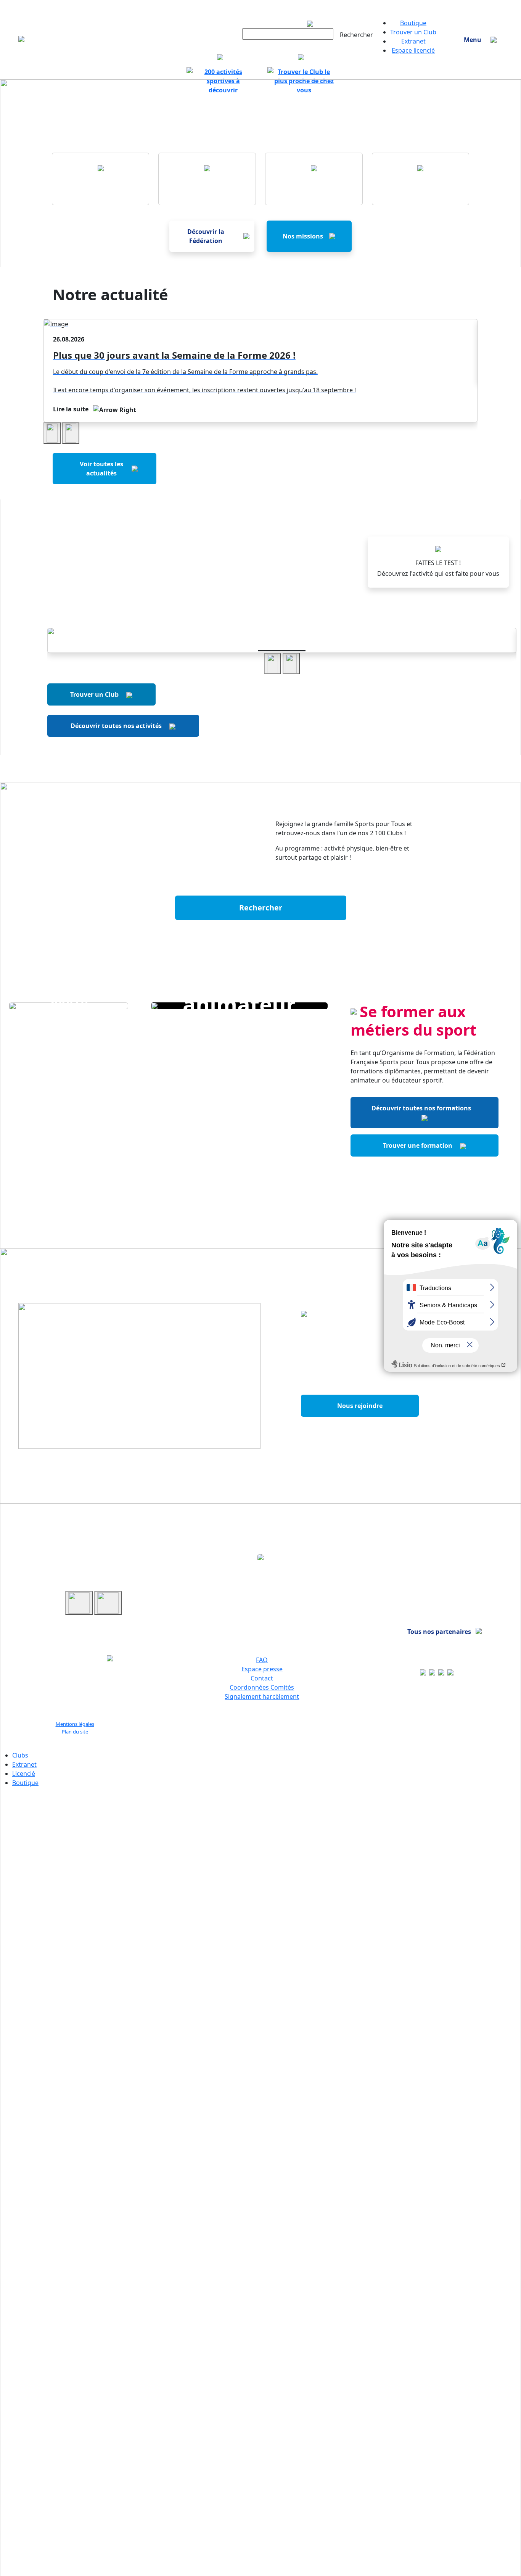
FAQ (262, 1660)
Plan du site (75, 1732)
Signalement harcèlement (262, 1696)
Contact (262, 1678)
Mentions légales (75, 1724)
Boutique (413, 23)
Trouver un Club (413, 32)
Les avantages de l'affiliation (360, 1434)
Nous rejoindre (360, 1406)
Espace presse (262, 1669)
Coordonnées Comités (262, 1687)
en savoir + (282, 637)
